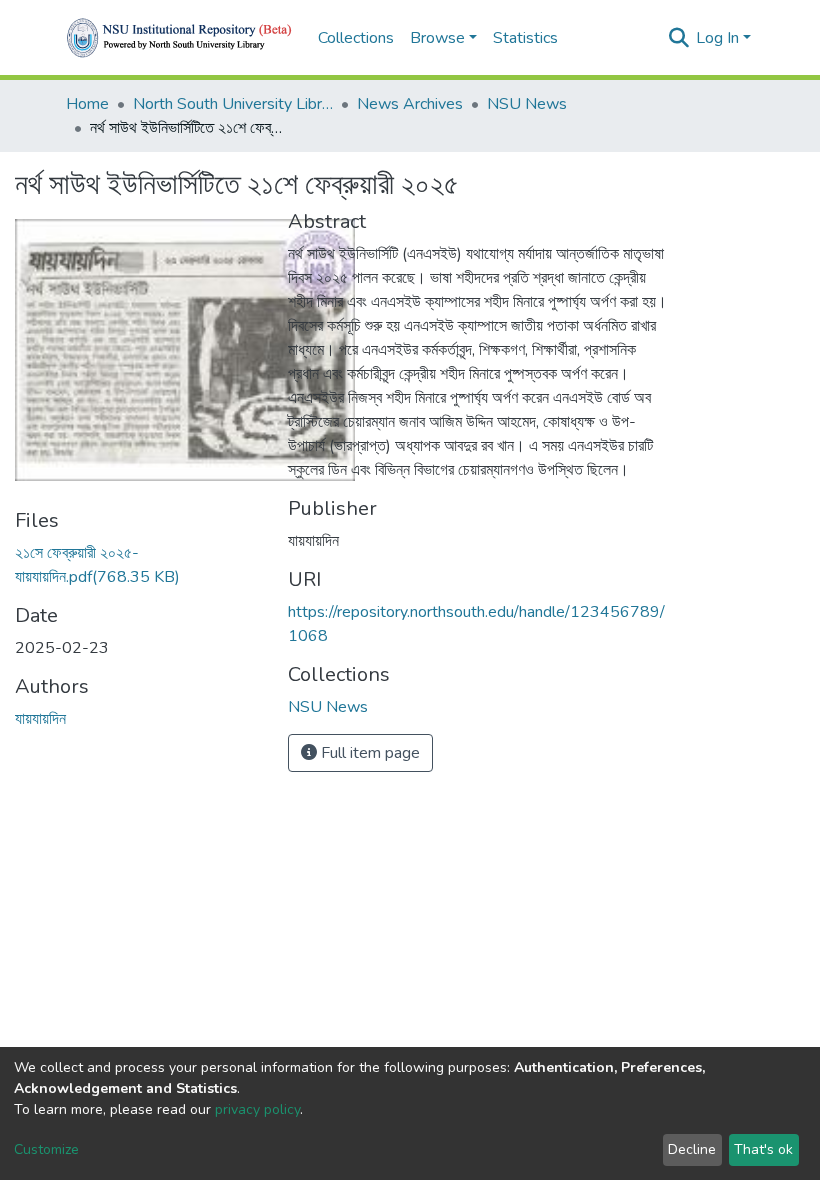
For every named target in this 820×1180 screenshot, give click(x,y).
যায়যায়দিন (40, 719)
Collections (356, 38)
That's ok (763, 1149)
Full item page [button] (368, 753)
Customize (46, 1149)
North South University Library (233, 104)
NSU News (527, 104)
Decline (692, 1149)
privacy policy (257, 1109)
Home (87, 104)
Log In (717, 38)
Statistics (525, 38)
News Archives (410, 104)
